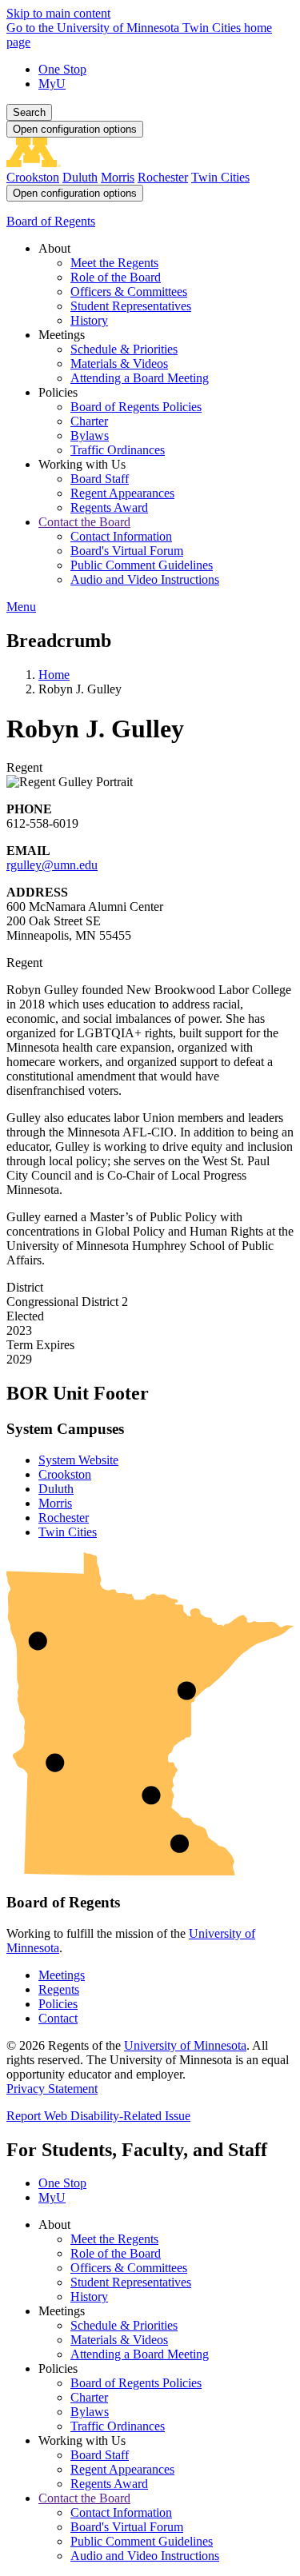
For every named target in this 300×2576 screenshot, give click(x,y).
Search (29, 112)
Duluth (80, 177)
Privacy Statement (52, 2089)
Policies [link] (58, 392)
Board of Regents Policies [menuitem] (136, 407)
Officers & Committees (129, 2268)
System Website (78, 1460)
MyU (52, 84)
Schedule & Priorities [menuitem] (124, 349)
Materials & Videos (119, 2340)
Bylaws (90, 2412)
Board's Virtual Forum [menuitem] (127, 551)
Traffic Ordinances (118, 2426)
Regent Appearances (122, 2469)
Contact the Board (84, 2498)
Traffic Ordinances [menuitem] (118, 450)
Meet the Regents (114, 2239)
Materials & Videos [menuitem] (119, 363)
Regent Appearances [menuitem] (122, 493)
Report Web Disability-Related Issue (98, 2116)
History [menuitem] (89, 320)
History (89, 2296)
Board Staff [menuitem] (100, 479)
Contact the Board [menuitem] (84, 522)
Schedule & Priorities (124, 2325)
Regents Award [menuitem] (109, 507)
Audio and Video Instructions (145, 2556)
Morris (118, 177)
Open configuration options (75, 129)
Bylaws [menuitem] (90, 435)
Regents (59, 1989)
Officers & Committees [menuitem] (129, 292)
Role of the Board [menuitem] (116, 277)
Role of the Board (116, 2253)
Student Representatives (131, 2282)
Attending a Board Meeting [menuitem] (140, 378)
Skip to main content (58, 13)
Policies (58, 2004)
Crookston (33, 177)
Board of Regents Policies (136, 2383)
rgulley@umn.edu (52, 865)
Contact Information (121, 2512)
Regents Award (109, 2484)
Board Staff (100, 2455)
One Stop (62, 69)
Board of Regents (51, 221)
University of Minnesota (185, 2045)
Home (54, 675)
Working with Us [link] (82, 464)
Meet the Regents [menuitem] (114, 263)
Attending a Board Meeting (140, 2354)
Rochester (163, 177)
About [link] (54, 248)
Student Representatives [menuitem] (131, 306)
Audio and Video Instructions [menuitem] (145, 579)
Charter (89, 2397)
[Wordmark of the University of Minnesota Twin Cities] (150, 163)
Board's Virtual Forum (127, 2527)
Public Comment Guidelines (142, 2541)
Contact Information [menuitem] (121, 536)
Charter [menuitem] (89, 421)
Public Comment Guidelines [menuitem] (142, 565)
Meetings (62, 1975)
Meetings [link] (62, 335)
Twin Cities (220, 177)
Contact (58, 2018)
